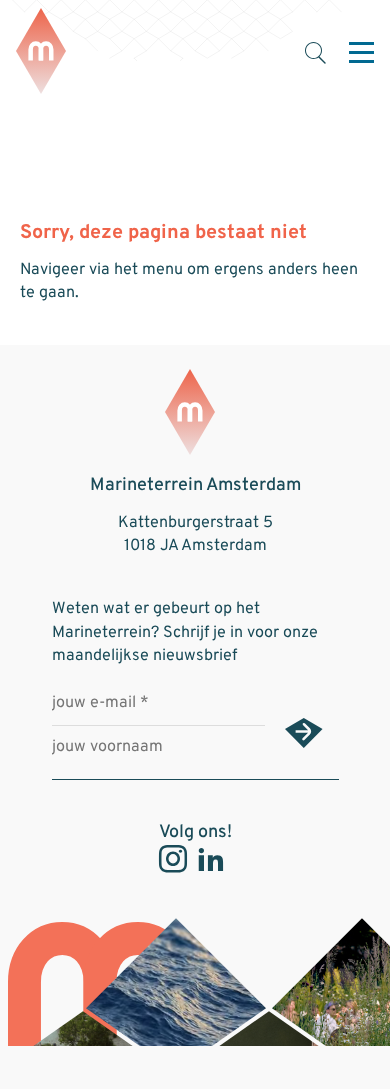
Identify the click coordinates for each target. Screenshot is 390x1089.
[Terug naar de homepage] (41, 52)
